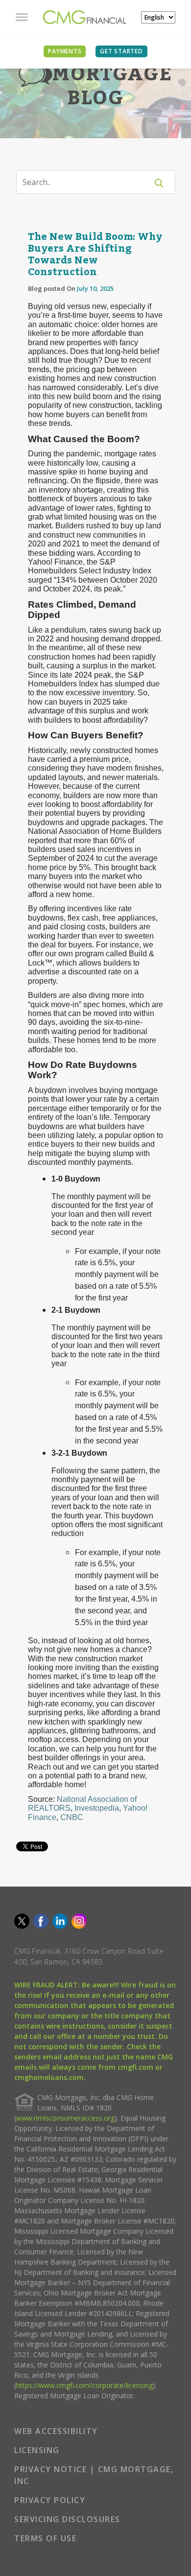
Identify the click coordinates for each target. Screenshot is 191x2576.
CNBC (72, 1817)
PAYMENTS (65, 51)
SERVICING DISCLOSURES (67, 2519)
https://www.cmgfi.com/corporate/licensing (84, 2385)
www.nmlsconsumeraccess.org (65, 2118)
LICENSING (37, 2450)
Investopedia (97, 1808)
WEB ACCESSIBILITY (56, 2431)
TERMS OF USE (45, 2538)
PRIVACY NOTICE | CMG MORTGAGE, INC (94, 2475)
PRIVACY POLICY (50, 2500)
